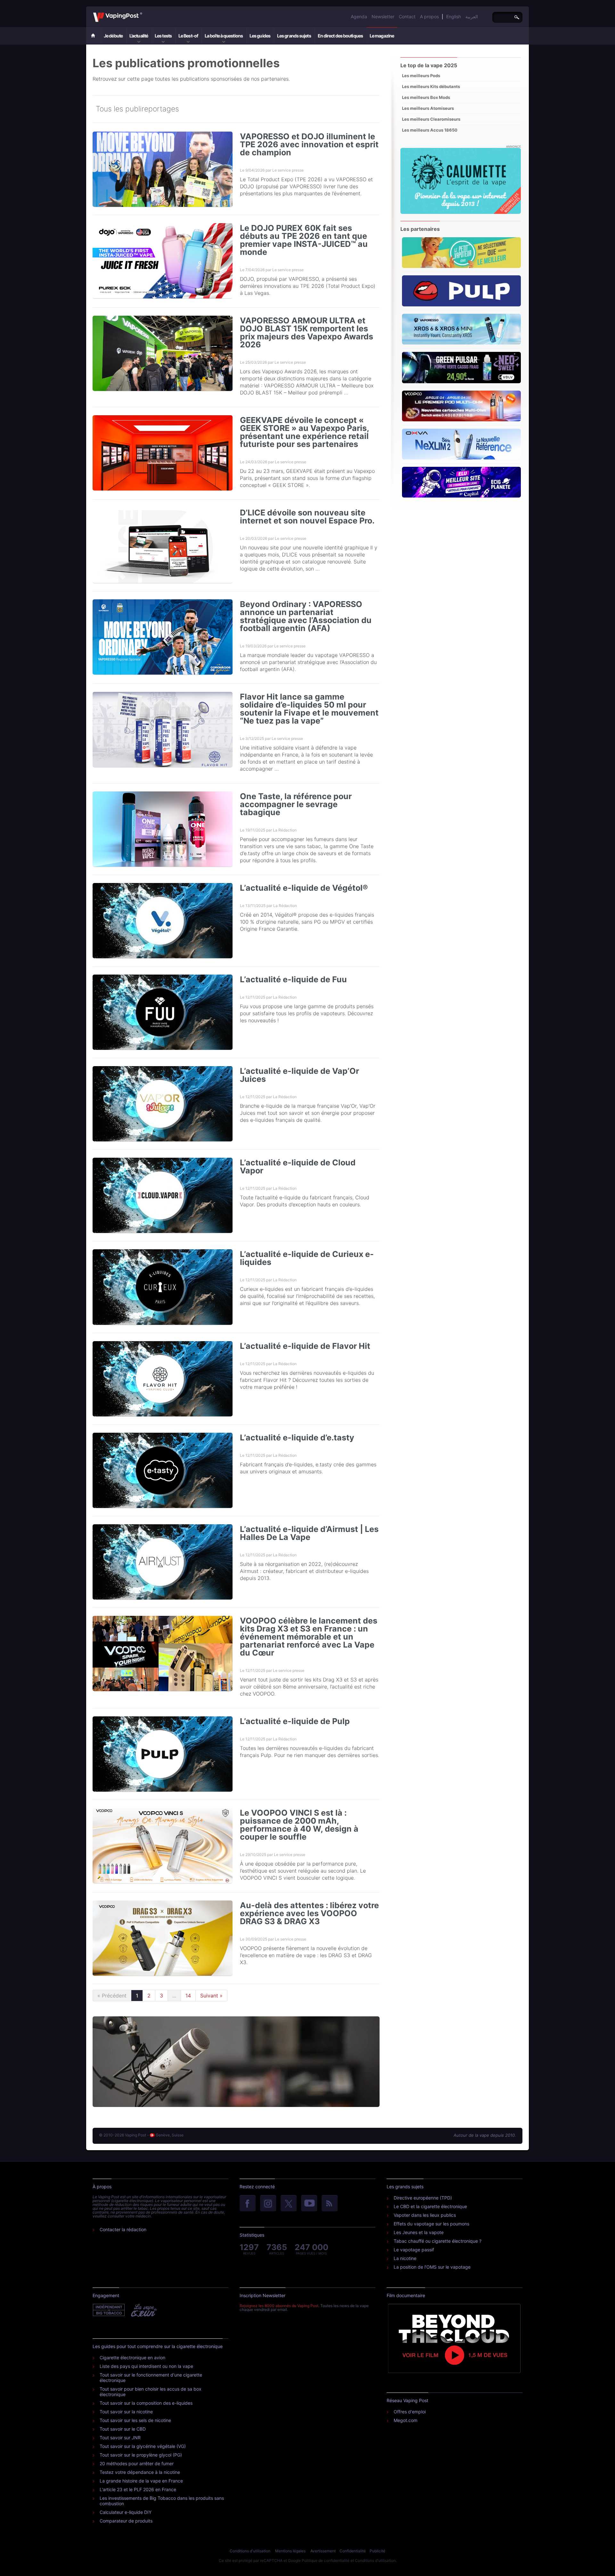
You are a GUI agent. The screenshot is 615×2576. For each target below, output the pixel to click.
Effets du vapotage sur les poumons (431, 2224)
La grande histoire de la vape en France (141, 2481)
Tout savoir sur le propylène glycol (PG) (141, 2455)
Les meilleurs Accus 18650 (430, 130)
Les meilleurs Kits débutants (431, 86)
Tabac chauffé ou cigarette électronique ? (438, 2241)
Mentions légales (290, 2551)
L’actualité (139, 36)
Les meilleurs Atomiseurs (428, 108)
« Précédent (112, 1996)
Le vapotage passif (414, 2250)
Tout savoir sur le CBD (123, 2429)
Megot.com (406, 2420)
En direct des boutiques (340, 36)
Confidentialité (353, 2551)
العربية (472, 16)
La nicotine (405, 2258)
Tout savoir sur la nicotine (126, 2412)
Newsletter (383, 16)
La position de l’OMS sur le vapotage (432, 2267)
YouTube (309, 2204)
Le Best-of (188, 36)
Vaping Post (144, 12)
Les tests (163, 36)
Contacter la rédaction (123, 2229)
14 (188, 1996)
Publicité (377, 2551)
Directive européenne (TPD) (423, 2198)
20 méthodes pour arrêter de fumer (137, 2463)
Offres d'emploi (410, 2412)
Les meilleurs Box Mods (426, 97)
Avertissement (323, 2551)
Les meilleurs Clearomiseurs (431, 119)
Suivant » (211, 1996)
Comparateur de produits (126, 2521)
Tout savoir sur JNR (120, 2438)
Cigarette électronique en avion (132, 2357)
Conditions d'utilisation (250, 2551)
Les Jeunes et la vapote (419, 2232)
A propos (429, 16)
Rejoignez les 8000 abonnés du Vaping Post (279, 2306)
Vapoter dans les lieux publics (425, 2215)
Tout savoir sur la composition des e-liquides (146, 2403)
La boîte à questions (224, 36)
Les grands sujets (294, 36)
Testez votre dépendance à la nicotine (140, 2472)
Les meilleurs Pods (421, 76)
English (454, 16)
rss (330, 2204)
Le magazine (382, 36)
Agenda (359, 16)
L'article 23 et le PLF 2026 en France (138, 2489)
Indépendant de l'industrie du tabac (109, 2310)
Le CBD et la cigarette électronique (430, 2206)
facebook (248, 2204)
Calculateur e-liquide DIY (126, 2512)
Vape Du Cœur (143, 2310)
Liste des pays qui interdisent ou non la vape (146, 2366)
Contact (407, 16)
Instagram (268, 2204)
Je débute (113, 36)
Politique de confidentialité (326, 2560)
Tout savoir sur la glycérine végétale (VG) (143, 2446)
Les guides (260, 36)
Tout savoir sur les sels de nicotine (135, 2420)
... (174, 1996)
